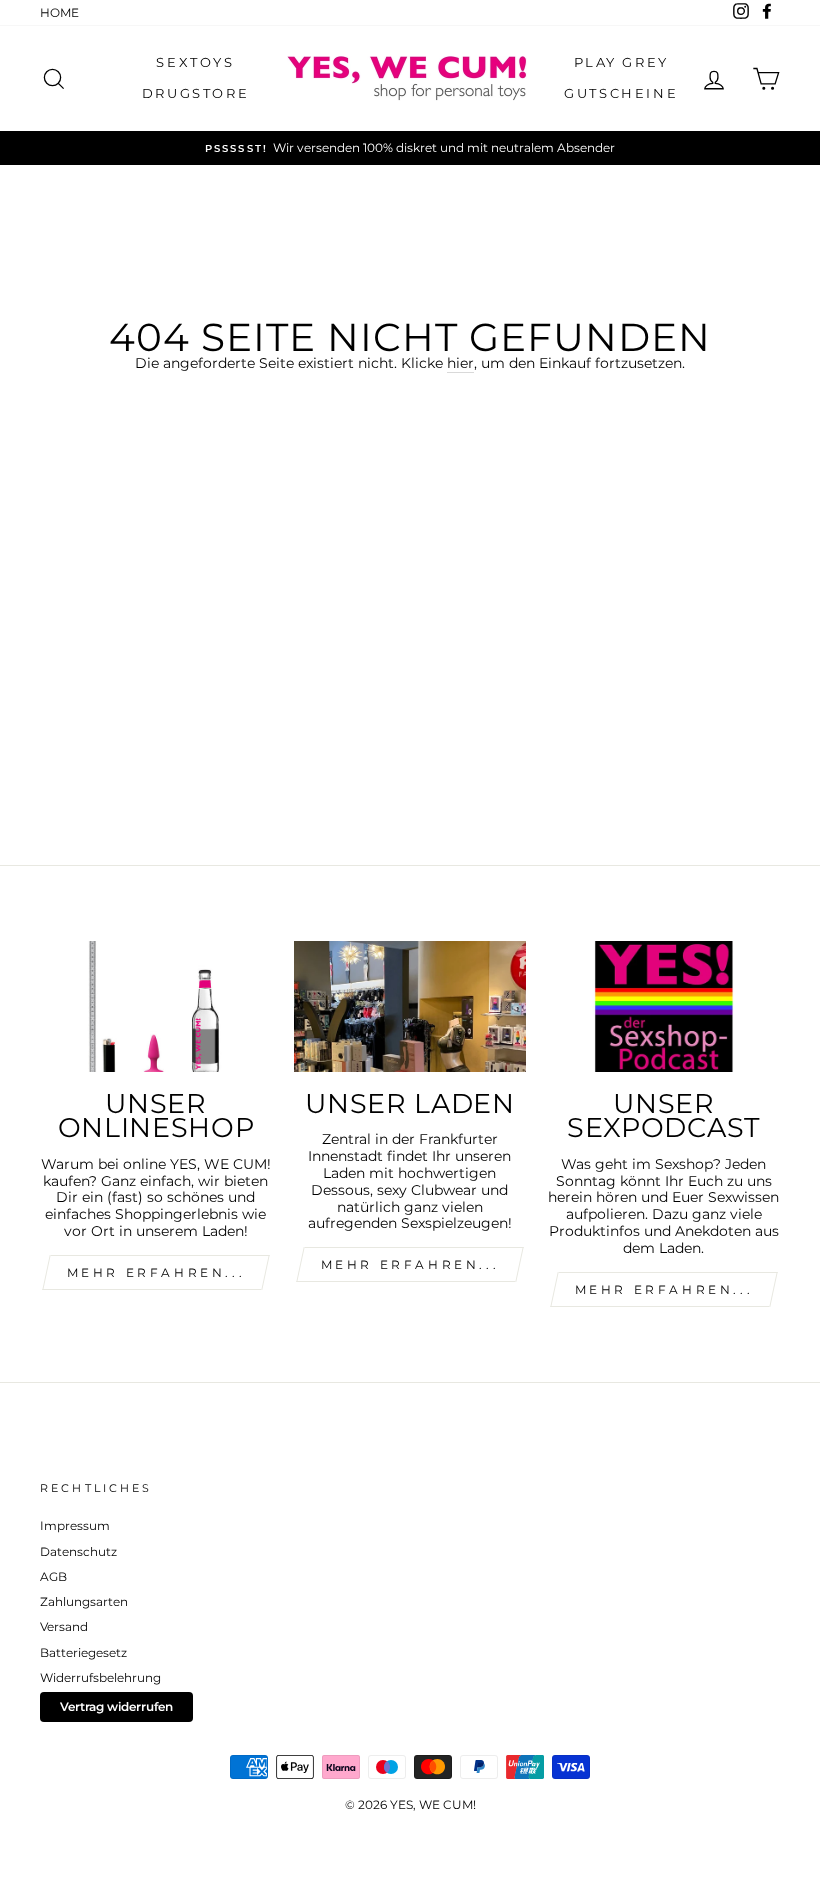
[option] (410, 148)
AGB (53, 1576)
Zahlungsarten (84, 1601)
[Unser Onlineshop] (156, 1006)
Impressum (75, 1525)
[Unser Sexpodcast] (664, 1006)
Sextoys (195, 62)
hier (460, 363)
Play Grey (621, 62)
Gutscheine (621, 93)
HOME (59, 12)
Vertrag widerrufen (116, 1706)
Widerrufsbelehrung (100, 1677)
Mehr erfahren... (410, 1264)
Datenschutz (78, 1551)
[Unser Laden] (410, 1006)
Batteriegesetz (83, 1652)
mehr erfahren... (156, 1272)
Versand (64, 1626)
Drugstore (195, 93)
